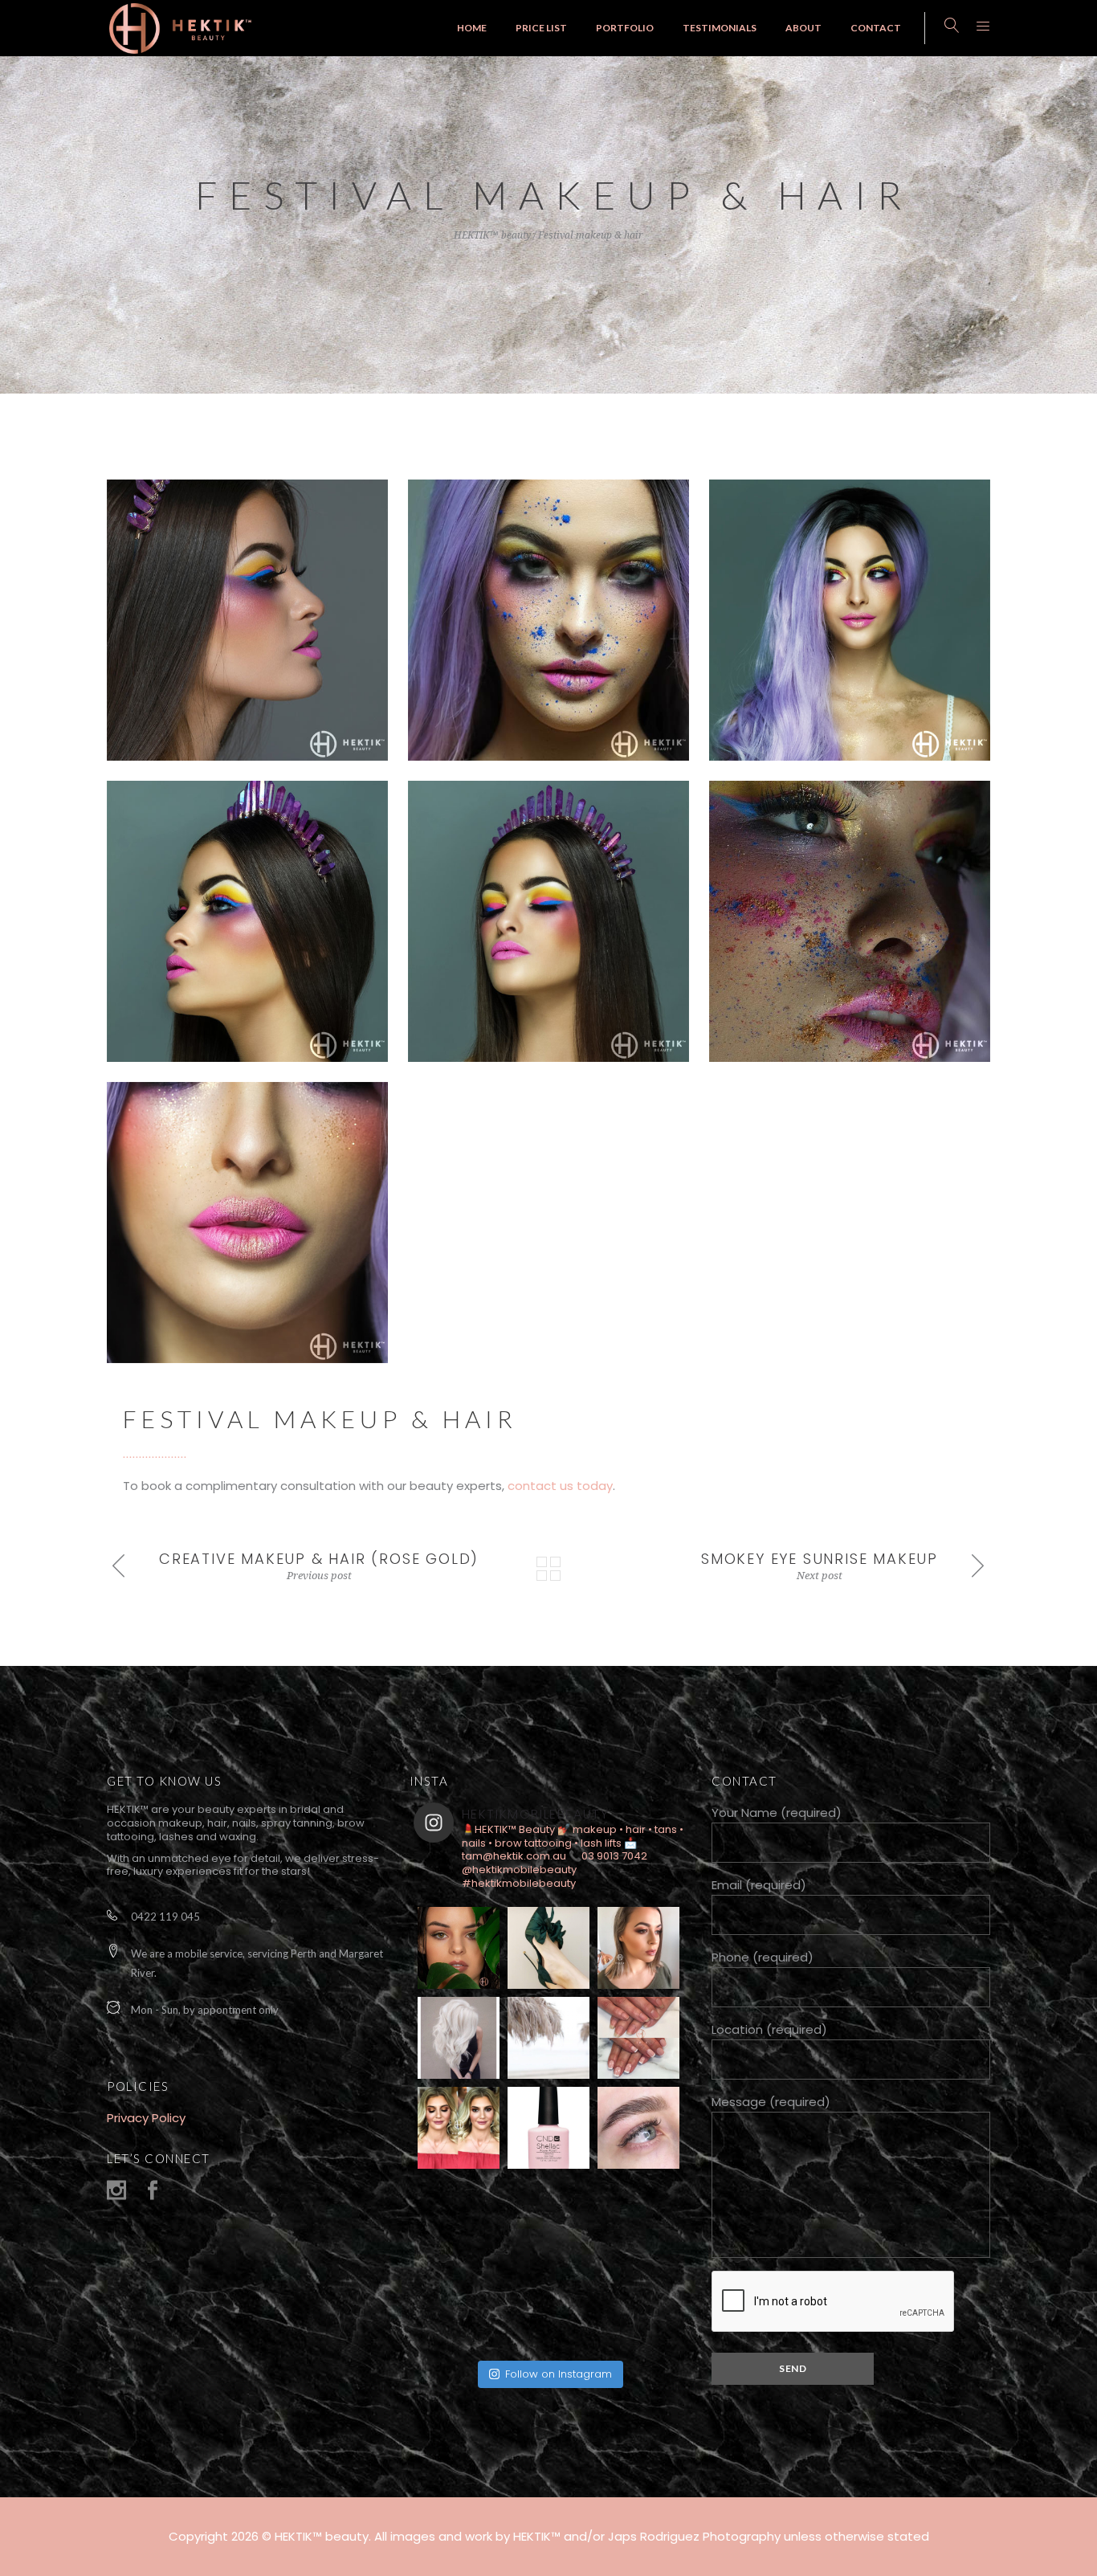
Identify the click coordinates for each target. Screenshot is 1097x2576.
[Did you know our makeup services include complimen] (548, 2218)
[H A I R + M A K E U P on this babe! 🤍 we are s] (459, 2128)
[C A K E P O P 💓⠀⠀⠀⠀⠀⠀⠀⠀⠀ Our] (548, 2128)
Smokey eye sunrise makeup (820, 1559)
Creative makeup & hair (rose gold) (319, 1559)
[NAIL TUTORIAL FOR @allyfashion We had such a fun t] (638, 2308)
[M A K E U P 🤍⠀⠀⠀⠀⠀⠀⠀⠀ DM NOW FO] (459, 1948)
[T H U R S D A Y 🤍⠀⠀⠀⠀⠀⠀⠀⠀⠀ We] (638, 2218)
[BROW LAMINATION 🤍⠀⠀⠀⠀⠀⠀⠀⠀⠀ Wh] (638, 2128)
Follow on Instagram (559, 2374)
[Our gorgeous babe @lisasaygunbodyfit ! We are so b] (459, 2218)
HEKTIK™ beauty (492, 235)
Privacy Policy (146, 2118)
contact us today (560, 1486)
